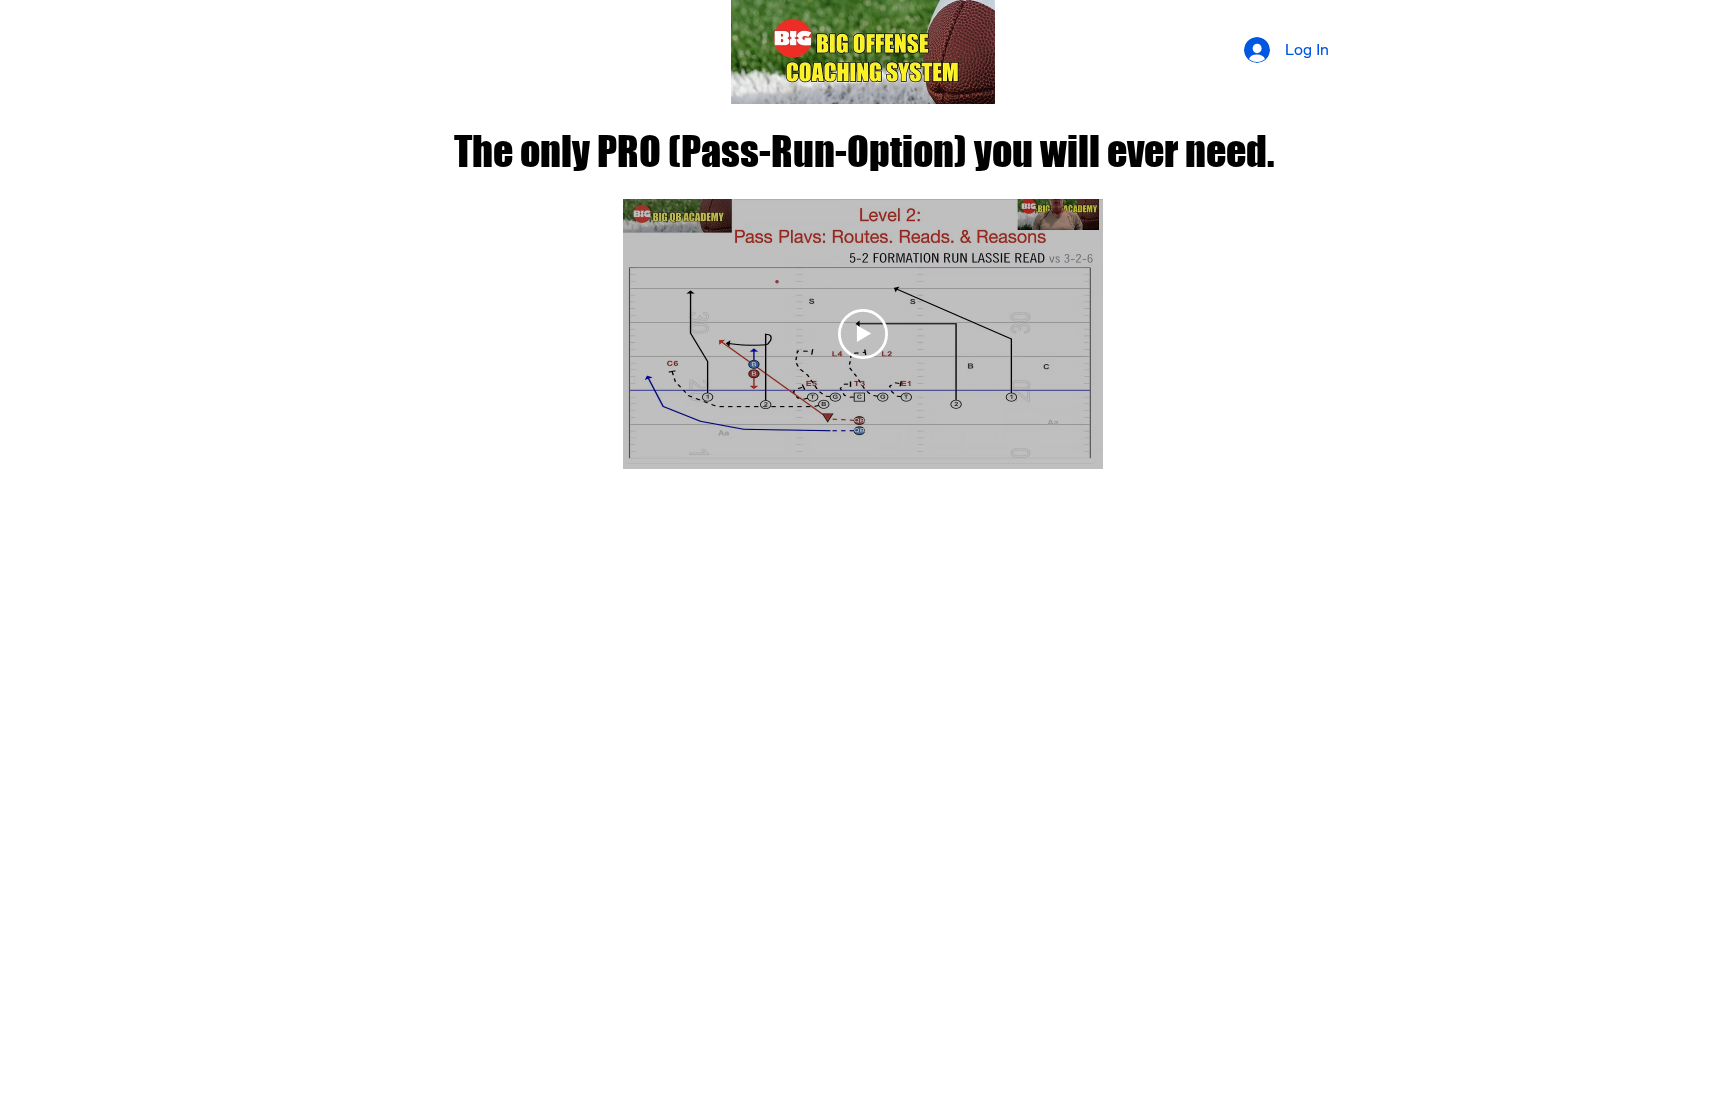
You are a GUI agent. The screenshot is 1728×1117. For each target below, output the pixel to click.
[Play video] (863, 334)
